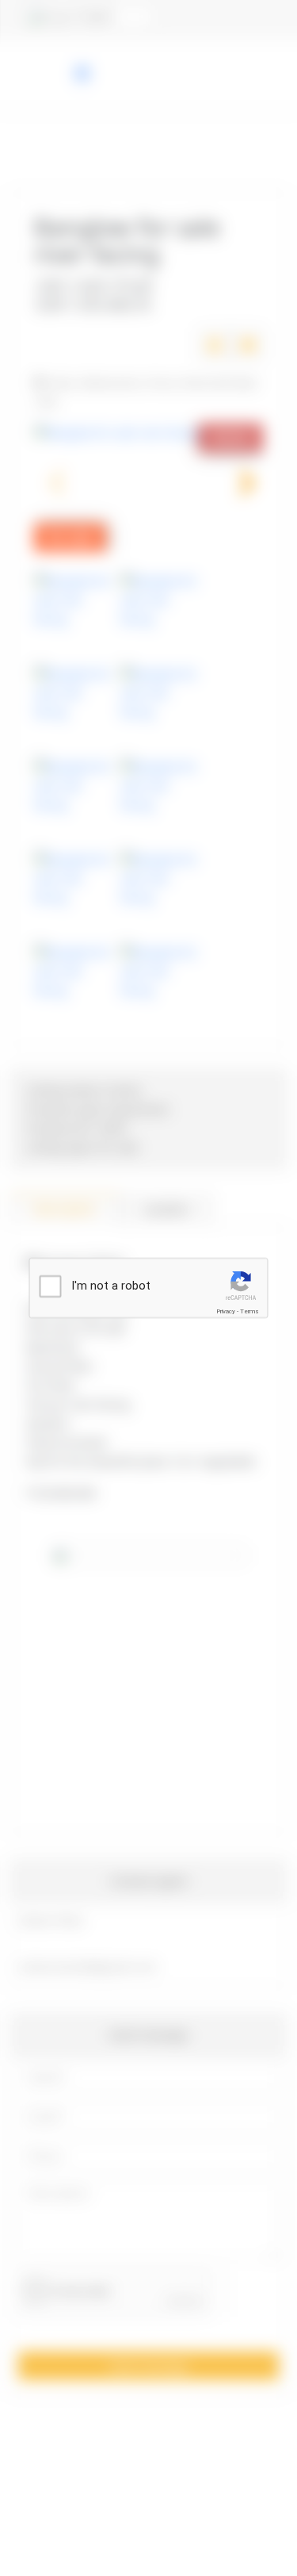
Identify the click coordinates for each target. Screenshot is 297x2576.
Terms (249, 1311)
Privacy (226, 1311)
